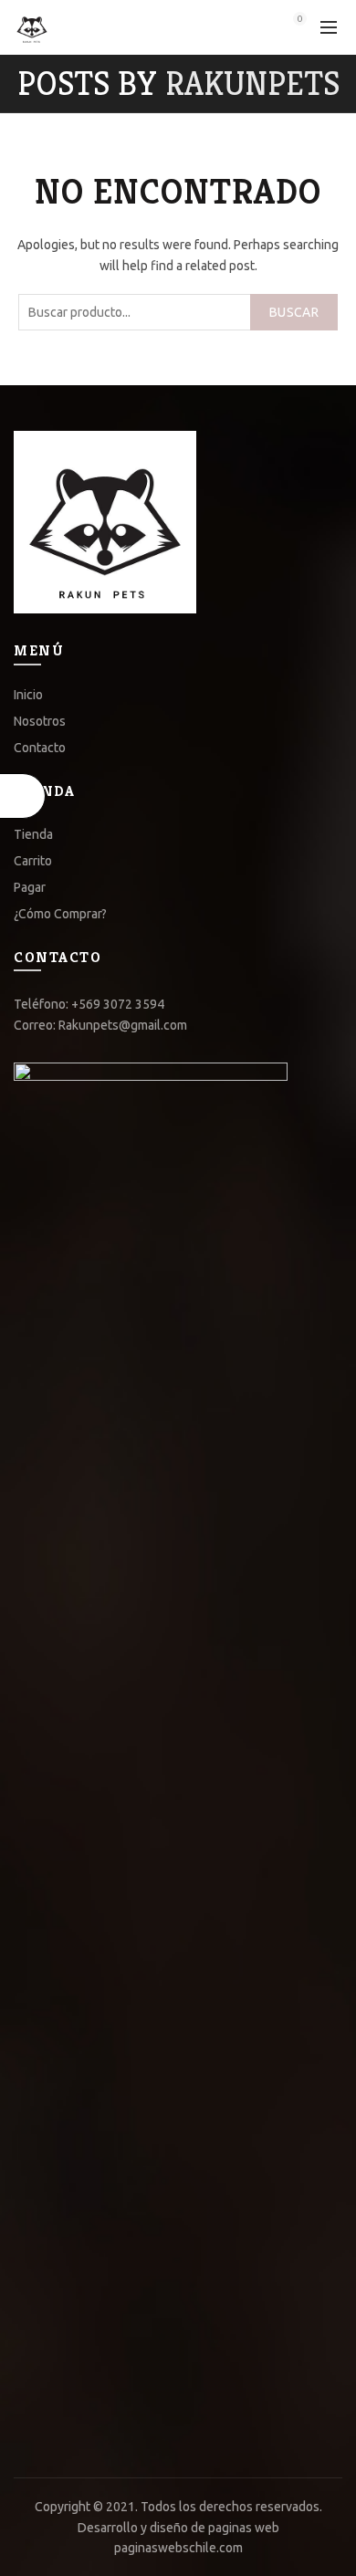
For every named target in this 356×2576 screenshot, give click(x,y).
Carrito (33, 861)
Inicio (28, 695)
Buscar (294, 312)
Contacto (40, 748)
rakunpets (252, 84)
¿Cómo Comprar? (60, 914)
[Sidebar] (23, 796)
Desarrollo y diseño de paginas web (178, 2528)
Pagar (30, 887)
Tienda (33, 834)
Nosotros (40, 721)
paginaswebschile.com (178, 2548)
